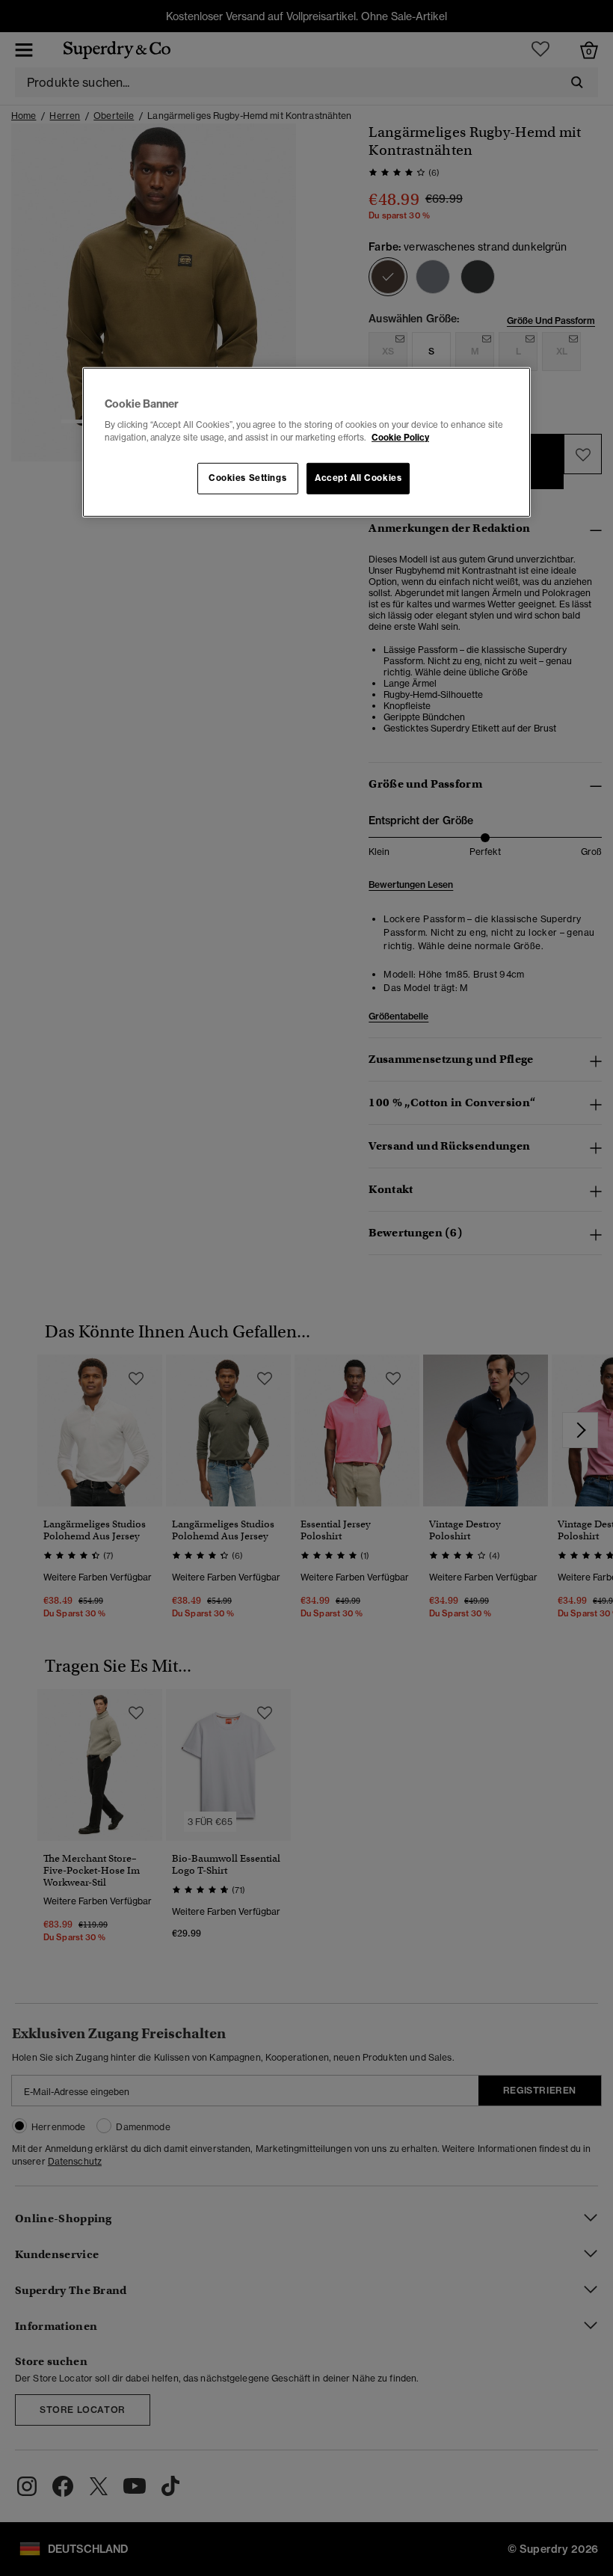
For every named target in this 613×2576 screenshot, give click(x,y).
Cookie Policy (400, 438)
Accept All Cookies (358, 478)
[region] (306, 442)
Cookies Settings (247, 478)
